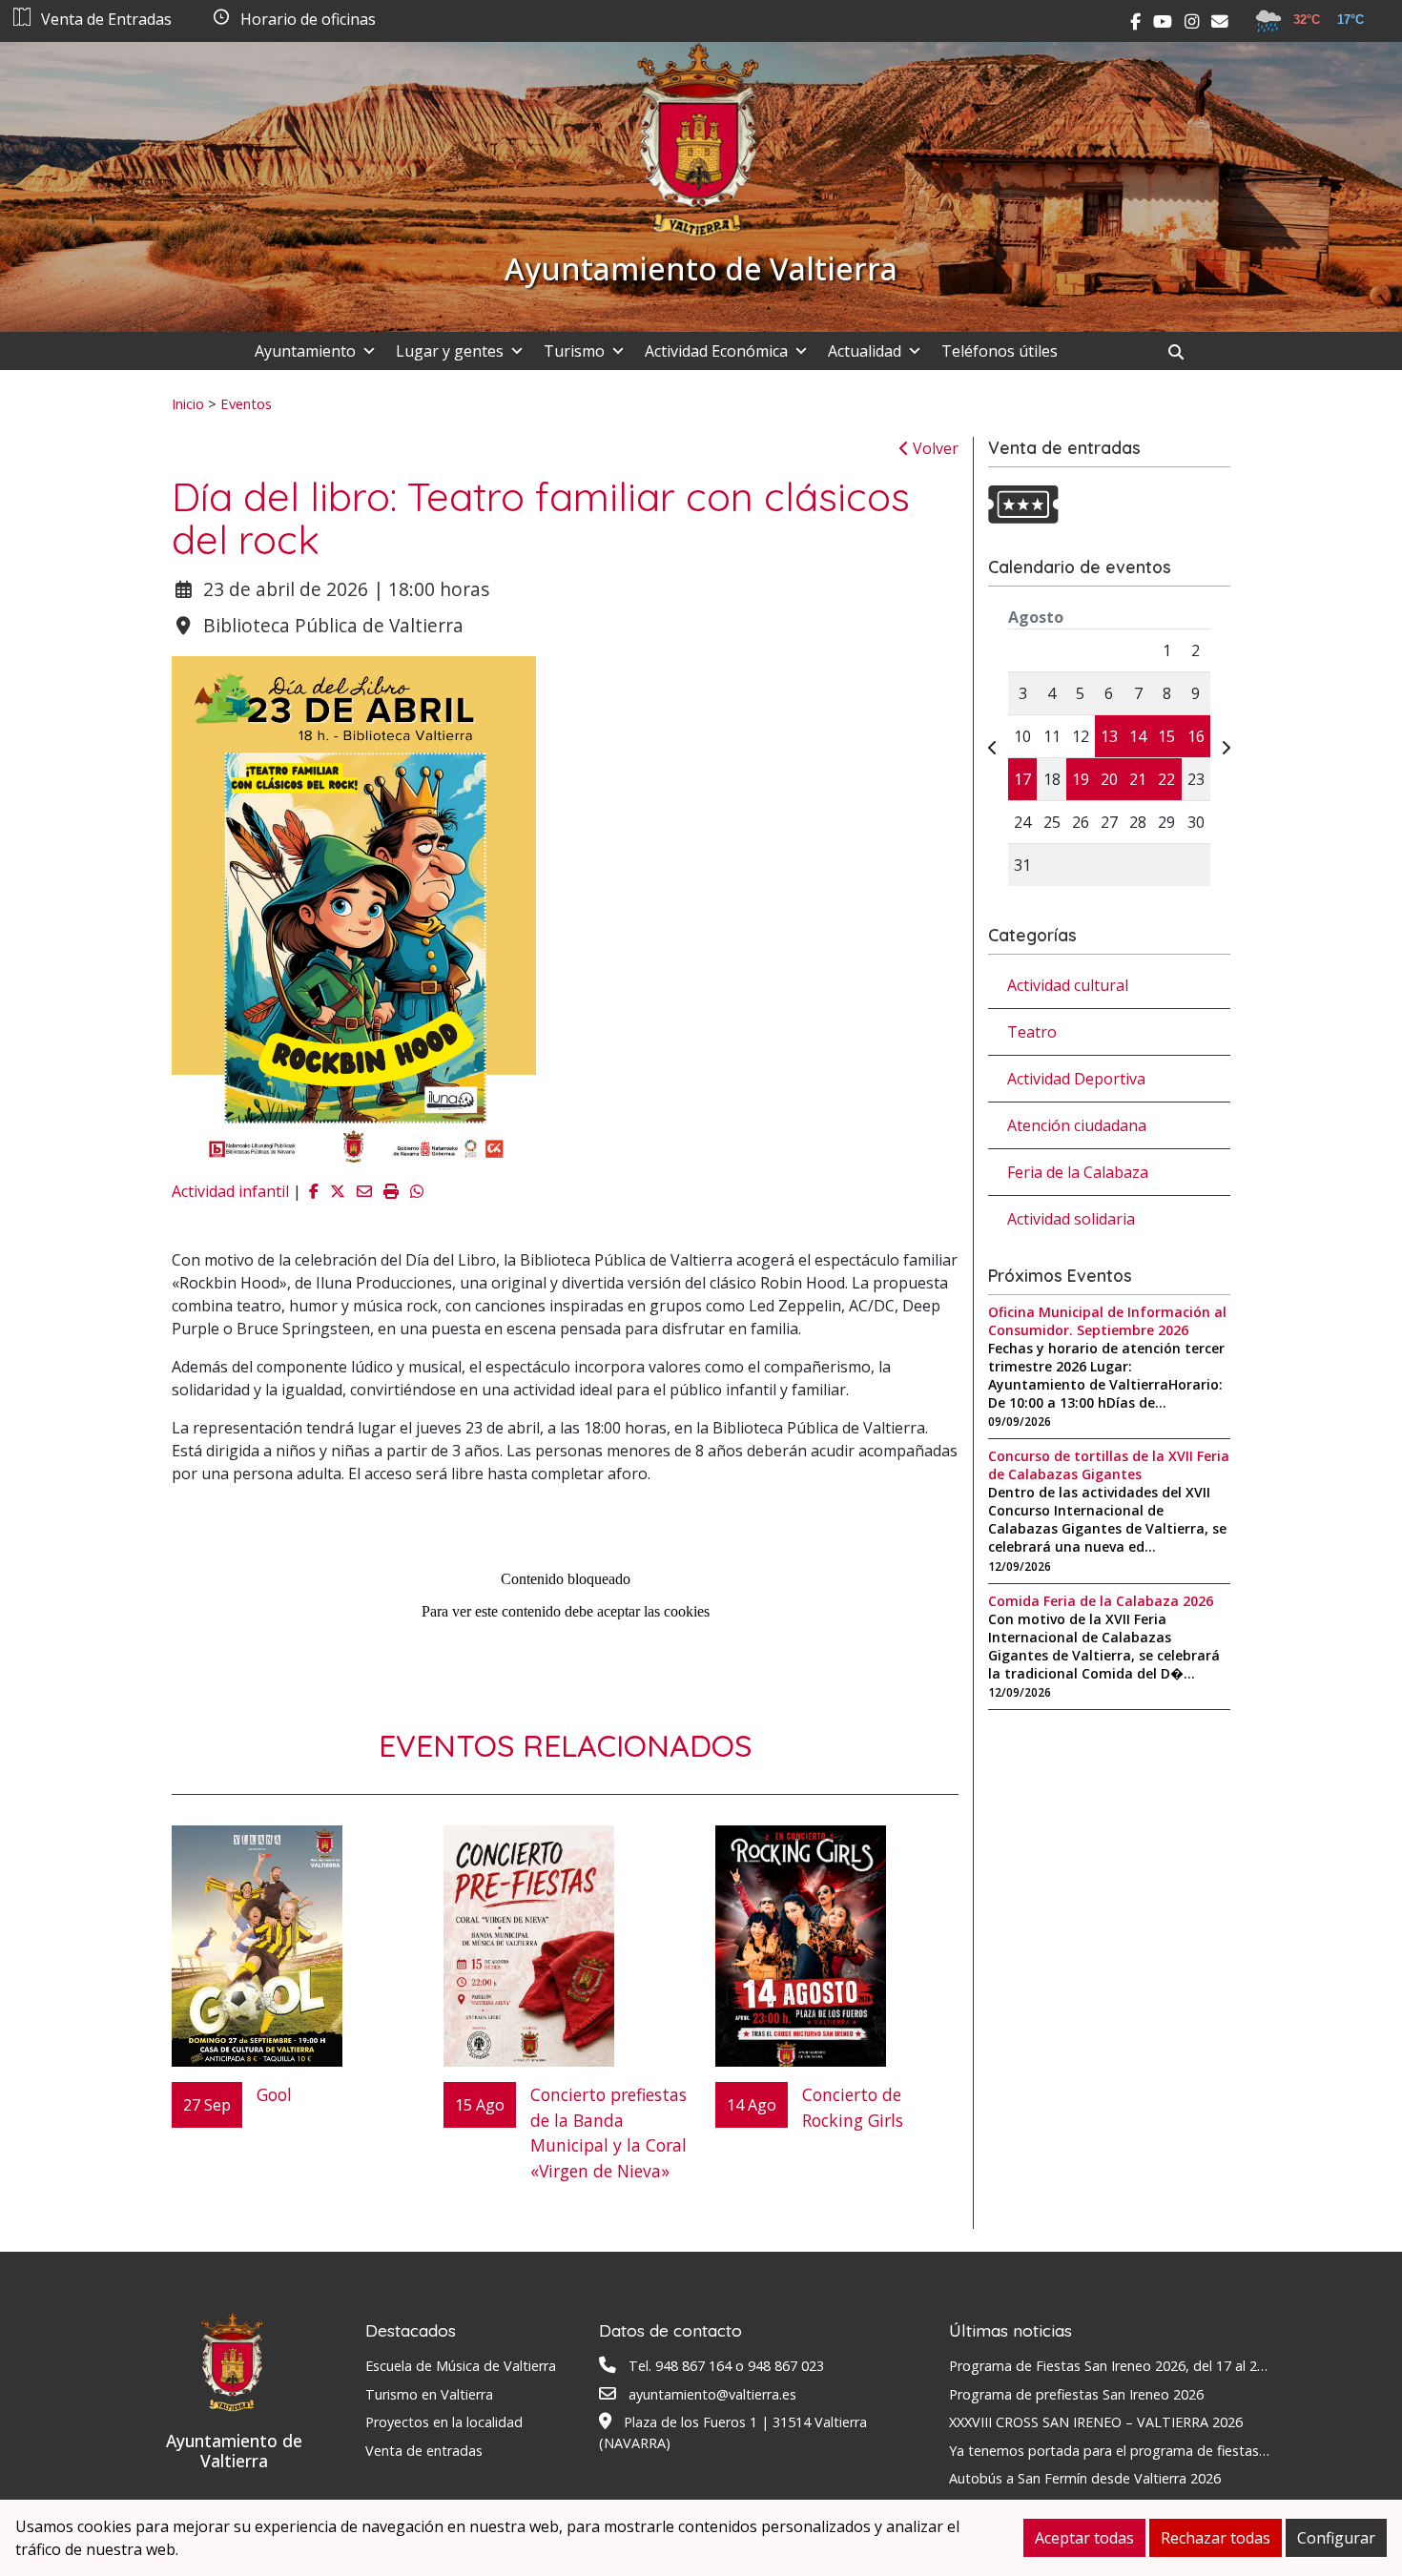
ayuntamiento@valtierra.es (712, 2394)
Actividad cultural (1068, 985)
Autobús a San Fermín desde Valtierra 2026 (1085, 2478)
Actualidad (865, 351)
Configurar (1336, 2538)
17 (1022, 779)
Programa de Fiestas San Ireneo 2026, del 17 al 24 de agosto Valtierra (1170, 2366)
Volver (934, 448)
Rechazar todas (1216, 2538)
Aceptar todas (1084, 2538)
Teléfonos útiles (1000, 351)
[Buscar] (1183, 352)
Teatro (1032, 1032)
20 (1109, 779)
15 (1166, 736)
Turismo (574, 351)
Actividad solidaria (1071, 1219)
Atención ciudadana (1077, 1125)
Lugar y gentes (450, 351)
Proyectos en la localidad (444, 2422)
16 (1196, 736)
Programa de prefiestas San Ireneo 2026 (1076, 2394)
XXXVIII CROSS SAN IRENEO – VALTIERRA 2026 (1096, 2422)
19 (1081, 779)
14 (1138, 736)
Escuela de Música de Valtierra (461, 2366)
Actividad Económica (716, 351)
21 (1138, 779)
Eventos (246, 403)
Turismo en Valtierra (429, 2394)
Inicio (188, 403)
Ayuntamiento (305, 351)
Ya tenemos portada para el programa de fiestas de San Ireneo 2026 (1166, 2451)
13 (1109, 736)
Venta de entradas (424, 2451)
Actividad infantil (230, 1191)
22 (1166, 779)
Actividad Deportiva (1076, 1079)
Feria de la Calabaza (1078, 1172)
